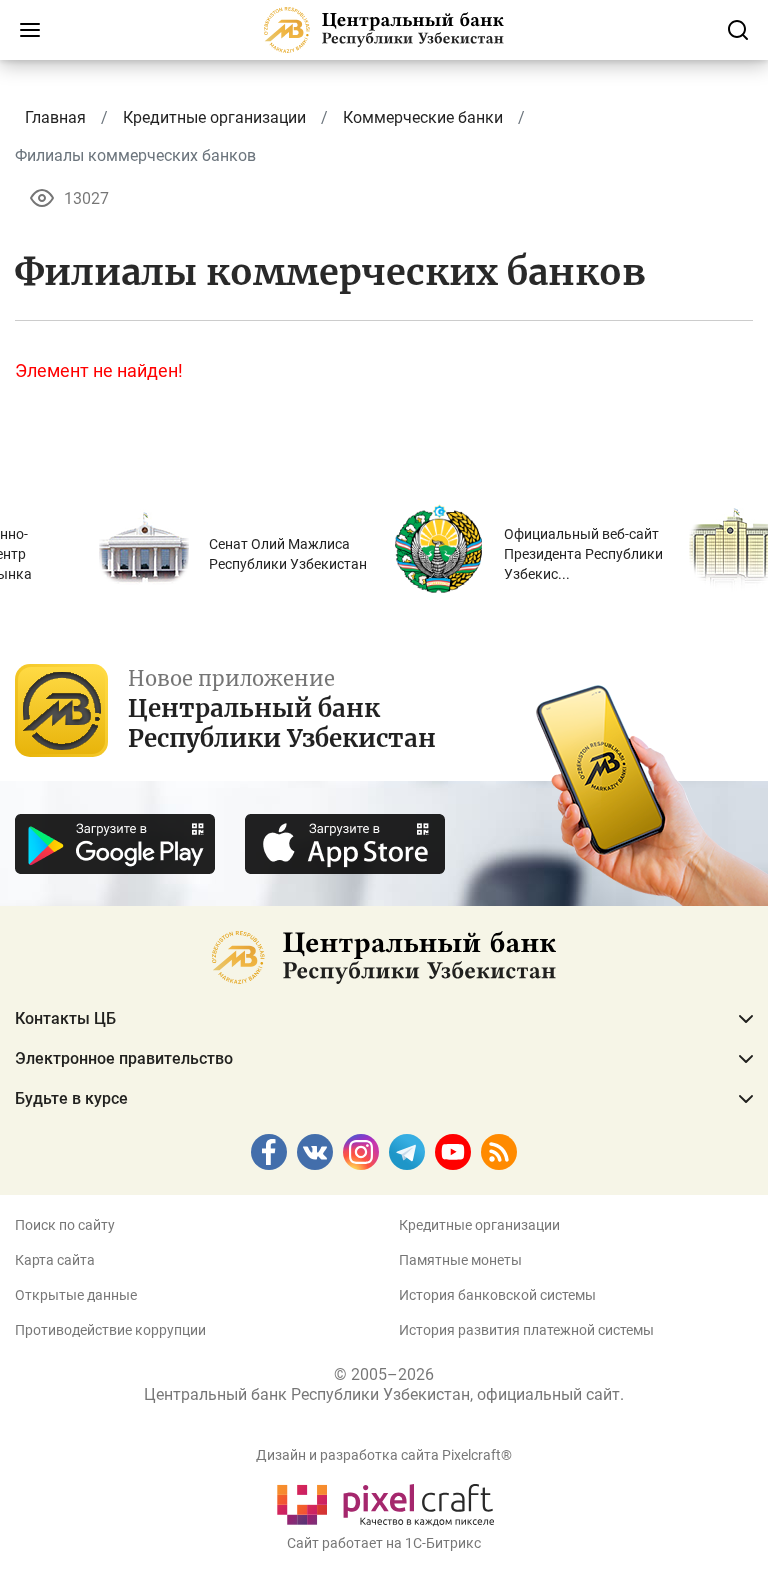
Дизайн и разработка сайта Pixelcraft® (384, 1455)
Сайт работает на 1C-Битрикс (384, 1543)
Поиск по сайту (65, 1225)
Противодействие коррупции (110, 1330)
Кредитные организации (479, 1225)
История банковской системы (497, 1295)
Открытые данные (76, 1295)
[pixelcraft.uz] (384, 1501)
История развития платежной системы (526, 1330)
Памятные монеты (460, 1260)
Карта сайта (55, 1260)
